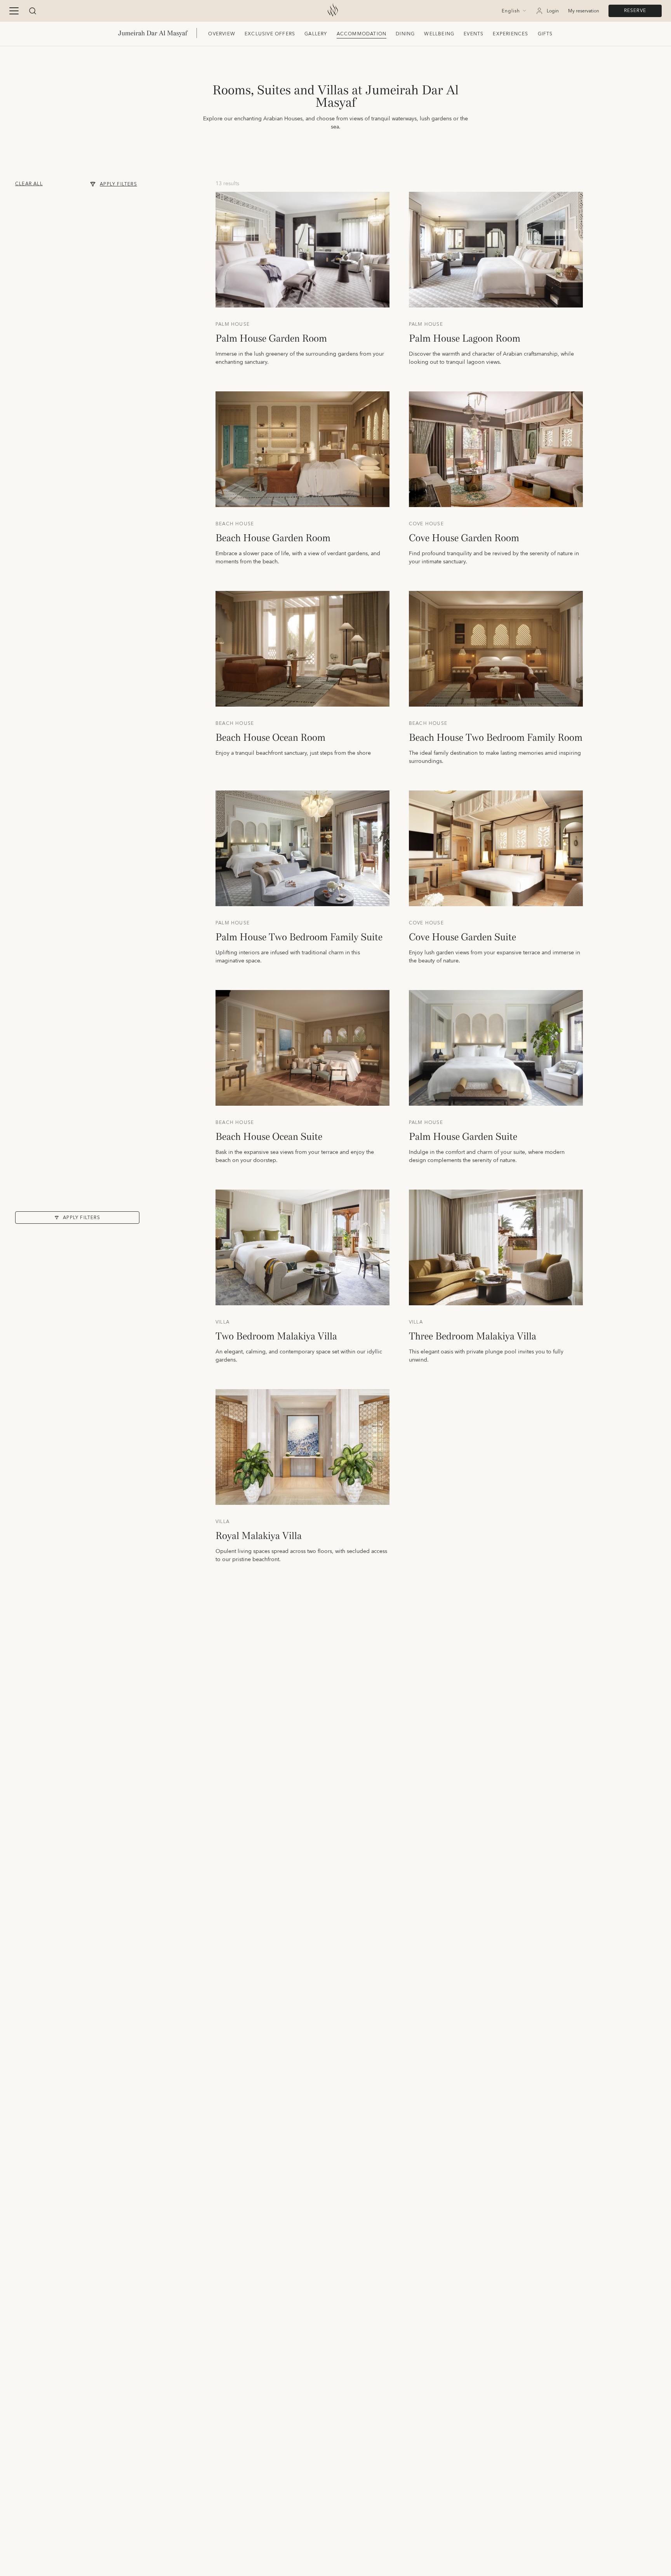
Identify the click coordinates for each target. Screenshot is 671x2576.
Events (474, 34)
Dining (405, 34)
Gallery (316, 34)
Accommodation (362, 34)
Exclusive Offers (270, 34)
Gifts (545, 34)
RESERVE (635, 11)
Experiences (510, 34)
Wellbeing (439, 34)
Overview (222, 34)
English (511, 11)
